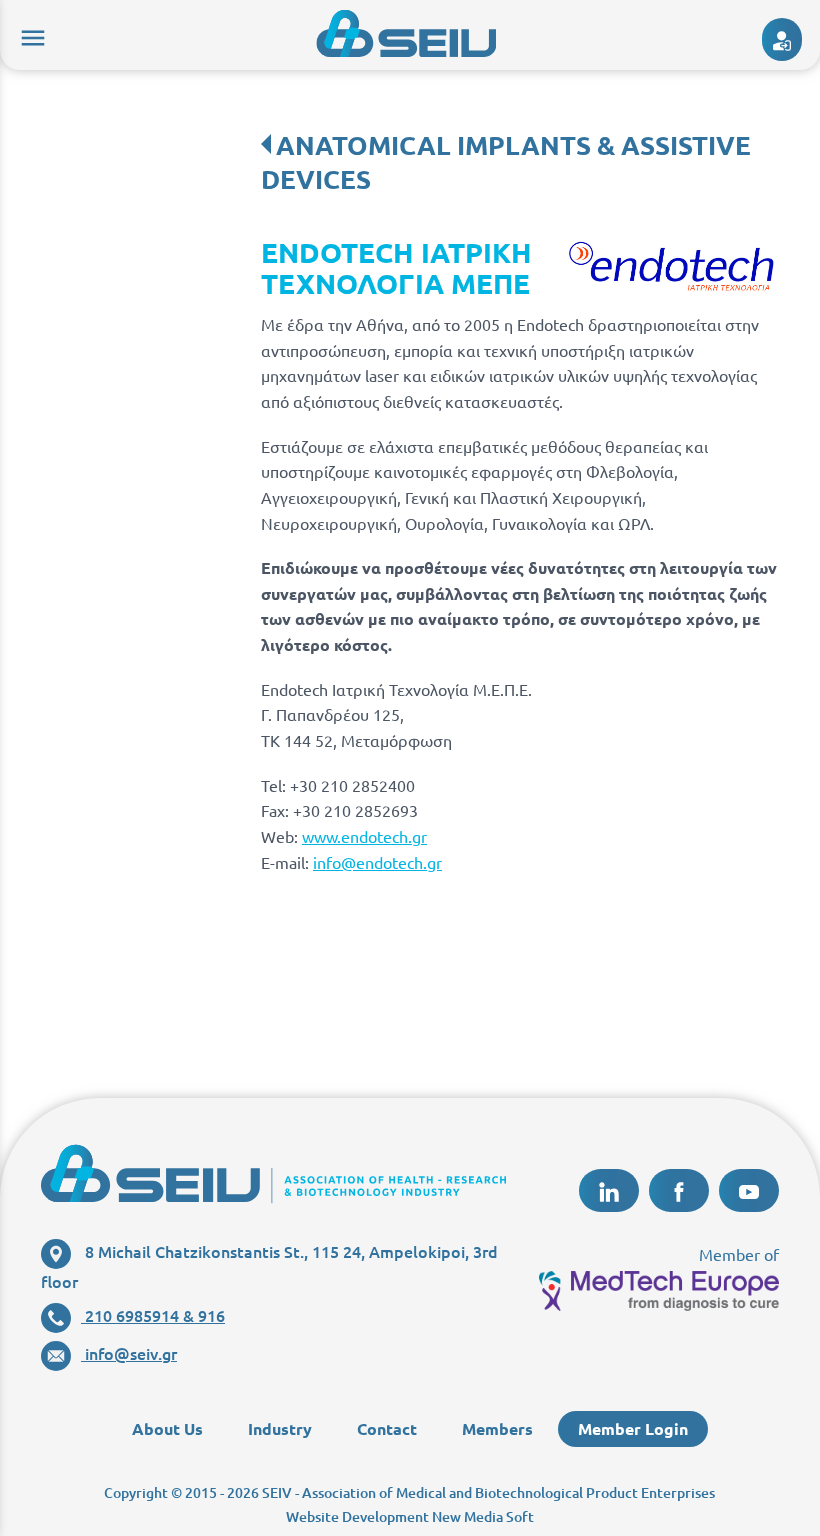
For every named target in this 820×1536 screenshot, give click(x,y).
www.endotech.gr (364, 836)
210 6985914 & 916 (153, 1315)
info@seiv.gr (129, 1353)
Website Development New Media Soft (410, 1516)
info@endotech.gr (377, 862)
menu (30, 35)
